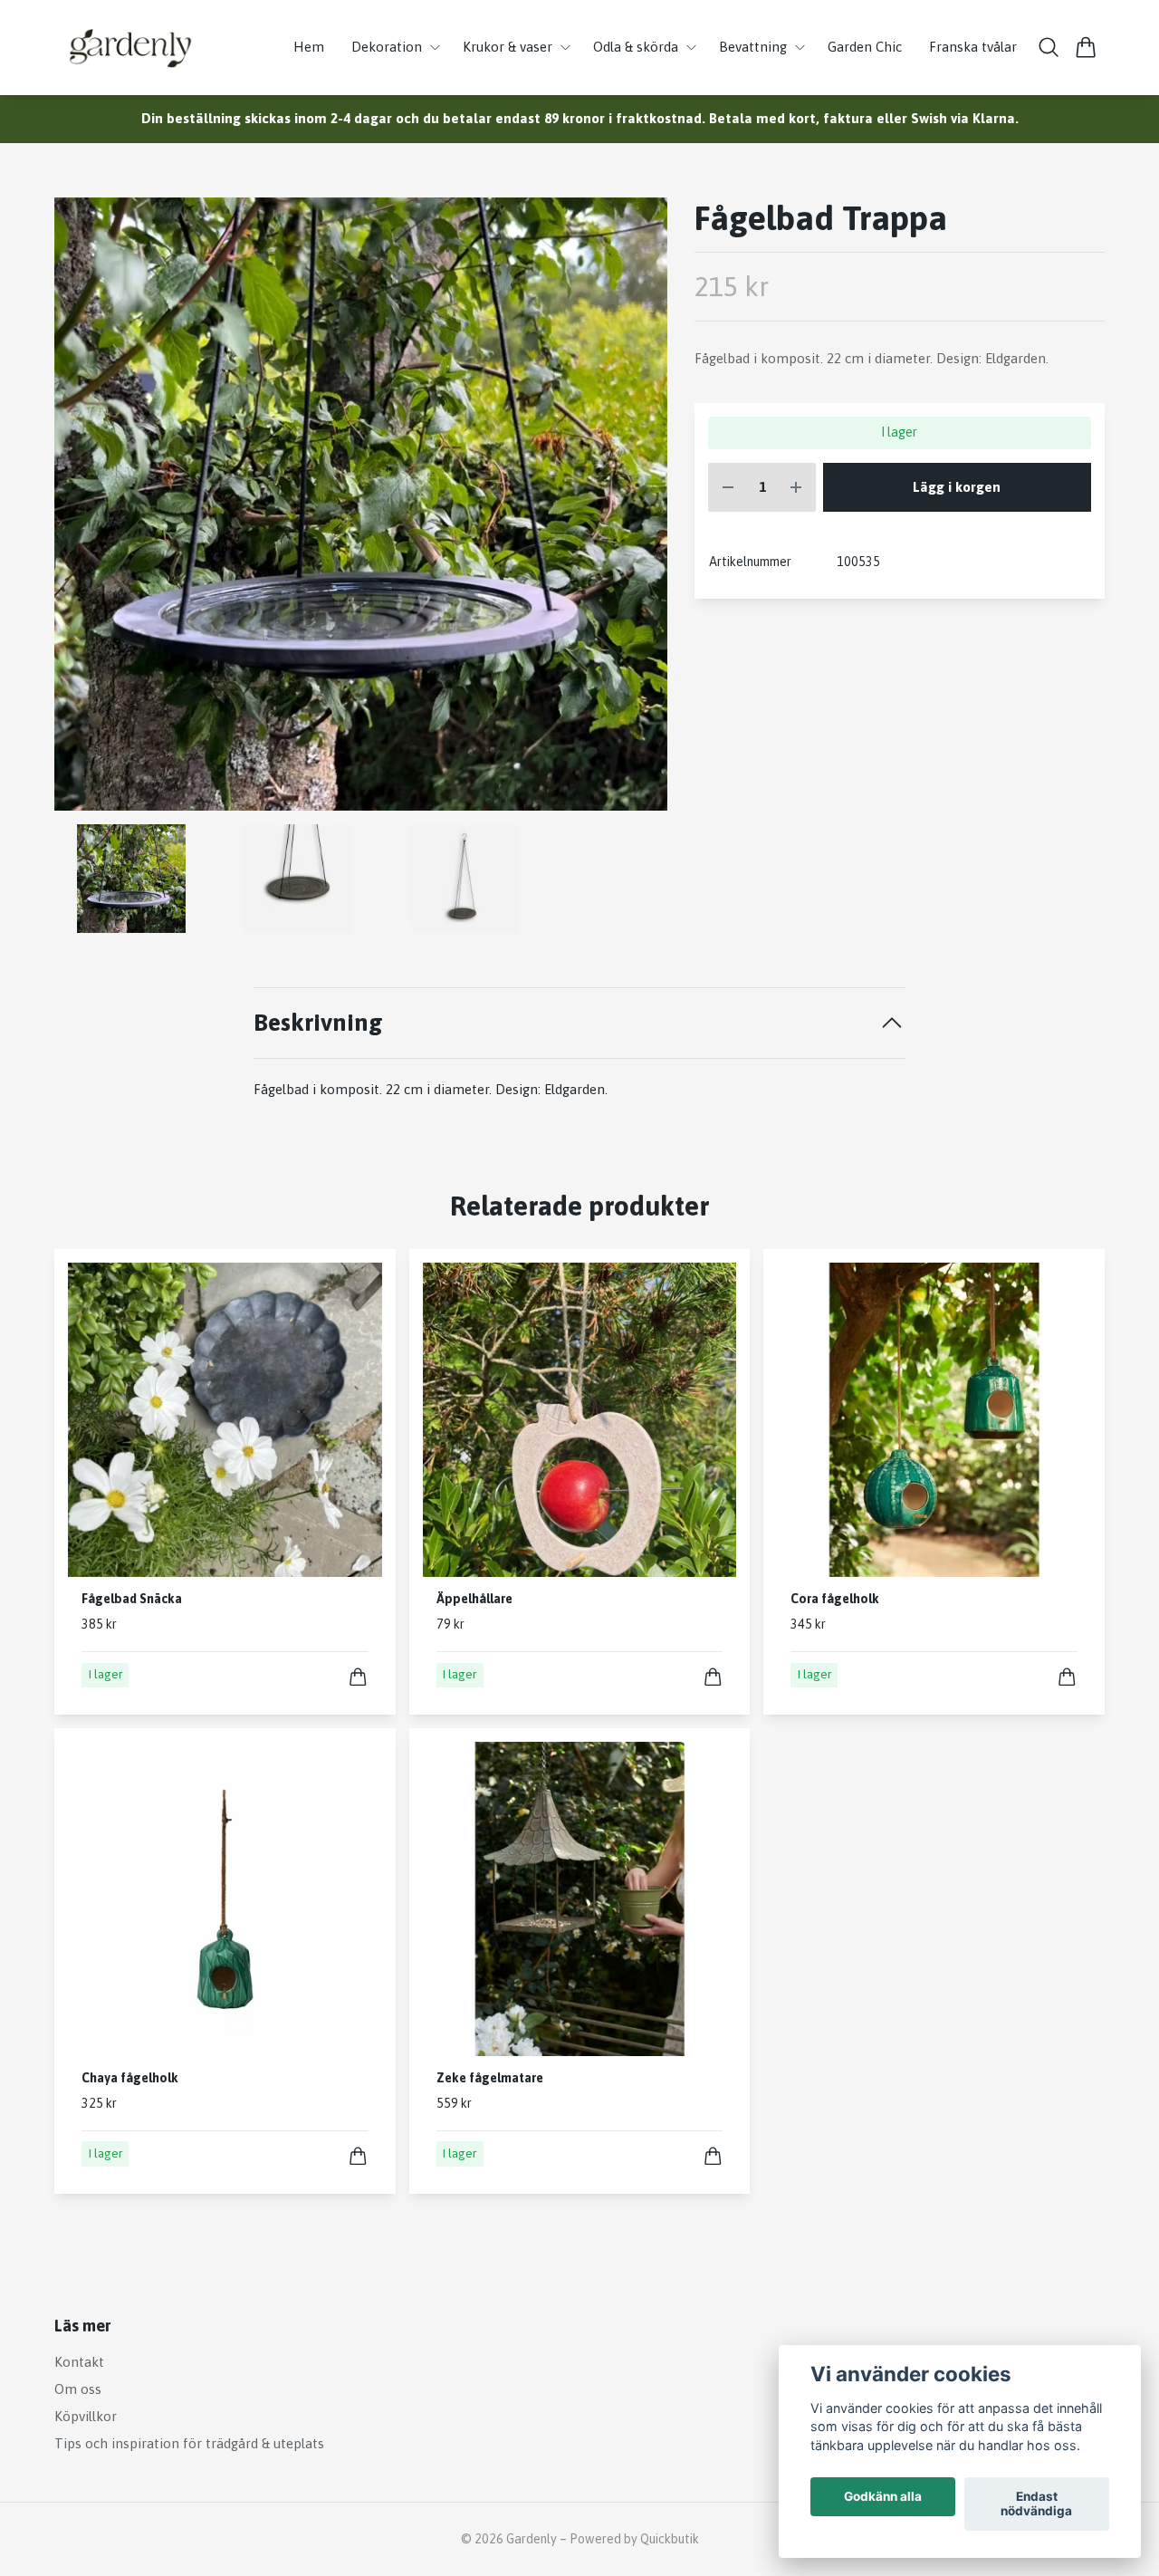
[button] (638, 510)
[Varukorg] (1086, 47)
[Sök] (1049, 47)
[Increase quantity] (796, 488)
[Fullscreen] (361, 504)
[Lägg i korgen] (358, 1677)
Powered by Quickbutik (634, 2539)
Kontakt (79, 2362)
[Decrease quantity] (728, 488)
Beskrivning (318, 1022)
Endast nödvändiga (1036, 2504)
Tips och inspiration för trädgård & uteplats (189, 2443)
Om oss (78, 2389)
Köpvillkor (86, 2416)
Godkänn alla (883, 2497)
